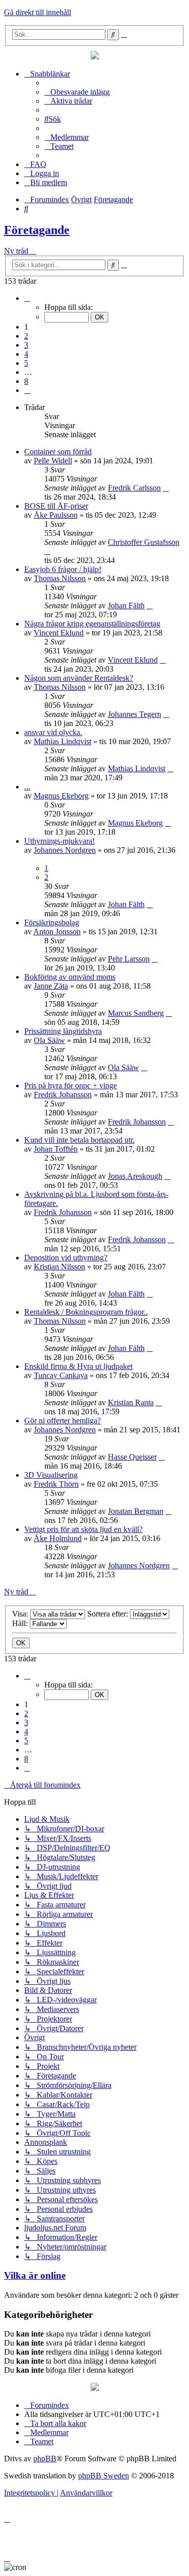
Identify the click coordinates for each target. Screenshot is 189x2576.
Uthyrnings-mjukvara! (59, 841)
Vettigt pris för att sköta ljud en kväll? (83, 1529)
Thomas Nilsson (60, 578)
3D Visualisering (51, 1475)
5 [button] (26, 363)
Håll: (21, 1623)
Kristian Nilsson (59, 1267)
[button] (27, 298)
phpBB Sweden (104, 2476)
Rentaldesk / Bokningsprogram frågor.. (86, 1312)
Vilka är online (35, 2275)
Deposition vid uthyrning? (66, 1258)
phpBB (45, 2459)
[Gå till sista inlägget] (166, 488)
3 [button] (26, 345)
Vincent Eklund (59, 633)
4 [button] (26, 354)
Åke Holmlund (58, 1538)
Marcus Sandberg (136, 1013)
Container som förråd (58, 452)
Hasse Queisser (132, 1457)
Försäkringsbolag (52, 922)
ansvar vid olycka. (53, 732)
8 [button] (26, 381)
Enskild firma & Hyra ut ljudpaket (78, 1366)
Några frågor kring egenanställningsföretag (92, 624)
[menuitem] (77, 92)
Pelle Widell (53, 461)
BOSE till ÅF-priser (56, 506)
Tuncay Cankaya (61, 1375)
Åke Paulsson (56, 515)
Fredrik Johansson (63, 1095)
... (27, 787)
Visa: (21, 1614)
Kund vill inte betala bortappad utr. (79, 1140)
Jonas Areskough (135, 1176)
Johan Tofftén (56, 1149)
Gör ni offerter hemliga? (62, 1421)
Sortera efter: (109, 1614)
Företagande (37, 230)
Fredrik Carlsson (134, 488)
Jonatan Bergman (136, 1511)
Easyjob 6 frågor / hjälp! (63, 569)
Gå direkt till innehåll (38, 12)
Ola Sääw (49, 1040)
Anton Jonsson (57, 932)
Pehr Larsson (129, 959)
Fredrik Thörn (56, 1484)
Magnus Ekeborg (61, 796)
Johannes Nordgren (65, 850)
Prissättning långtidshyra (63, 1031)
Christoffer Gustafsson (144, 542)
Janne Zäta (51, 986)
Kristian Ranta (131, 1402)
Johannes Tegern (135, 714)
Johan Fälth (126, 606)
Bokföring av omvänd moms (70, 977)
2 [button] (26, 336)
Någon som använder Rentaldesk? (79, 678)
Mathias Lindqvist (62, 741)
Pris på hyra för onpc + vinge (71, 1085)
